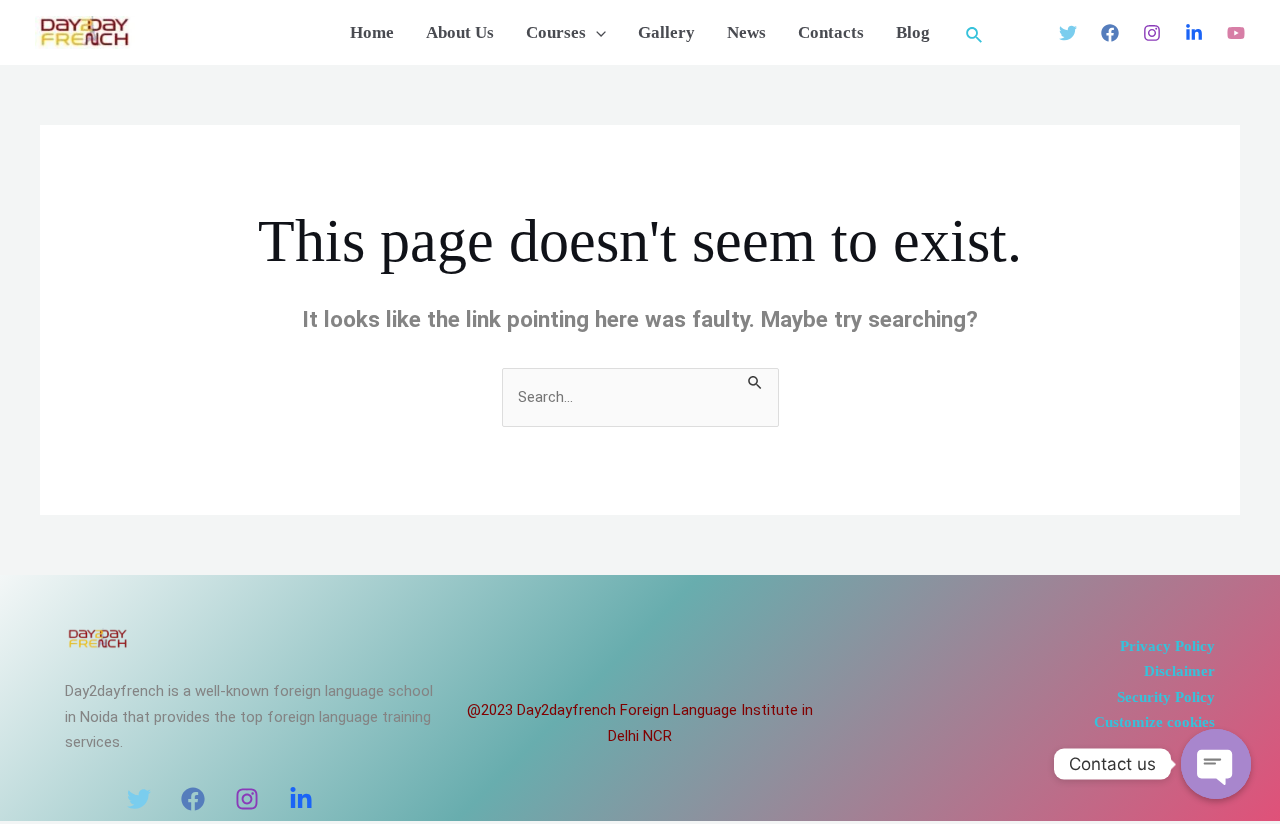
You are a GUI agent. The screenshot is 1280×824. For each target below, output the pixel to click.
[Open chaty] (1216, 764)
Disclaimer (1179, 671)
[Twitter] (1068, 33)
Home (372, 33)
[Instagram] (1152, 33)
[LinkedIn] (301, 799)
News (746, 33)
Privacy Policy (1167, 646)
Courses (556, 33)
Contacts (831, 33)
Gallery (666, 33)
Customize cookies (1154, 722)
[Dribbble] (1236, 33)
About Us (460, 33)
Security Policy (1166, 697)
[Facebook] (1110, 33)
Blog (913, 33)
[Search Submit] (756, 381)
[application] (596, 33)
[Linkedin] (1194, 33)
